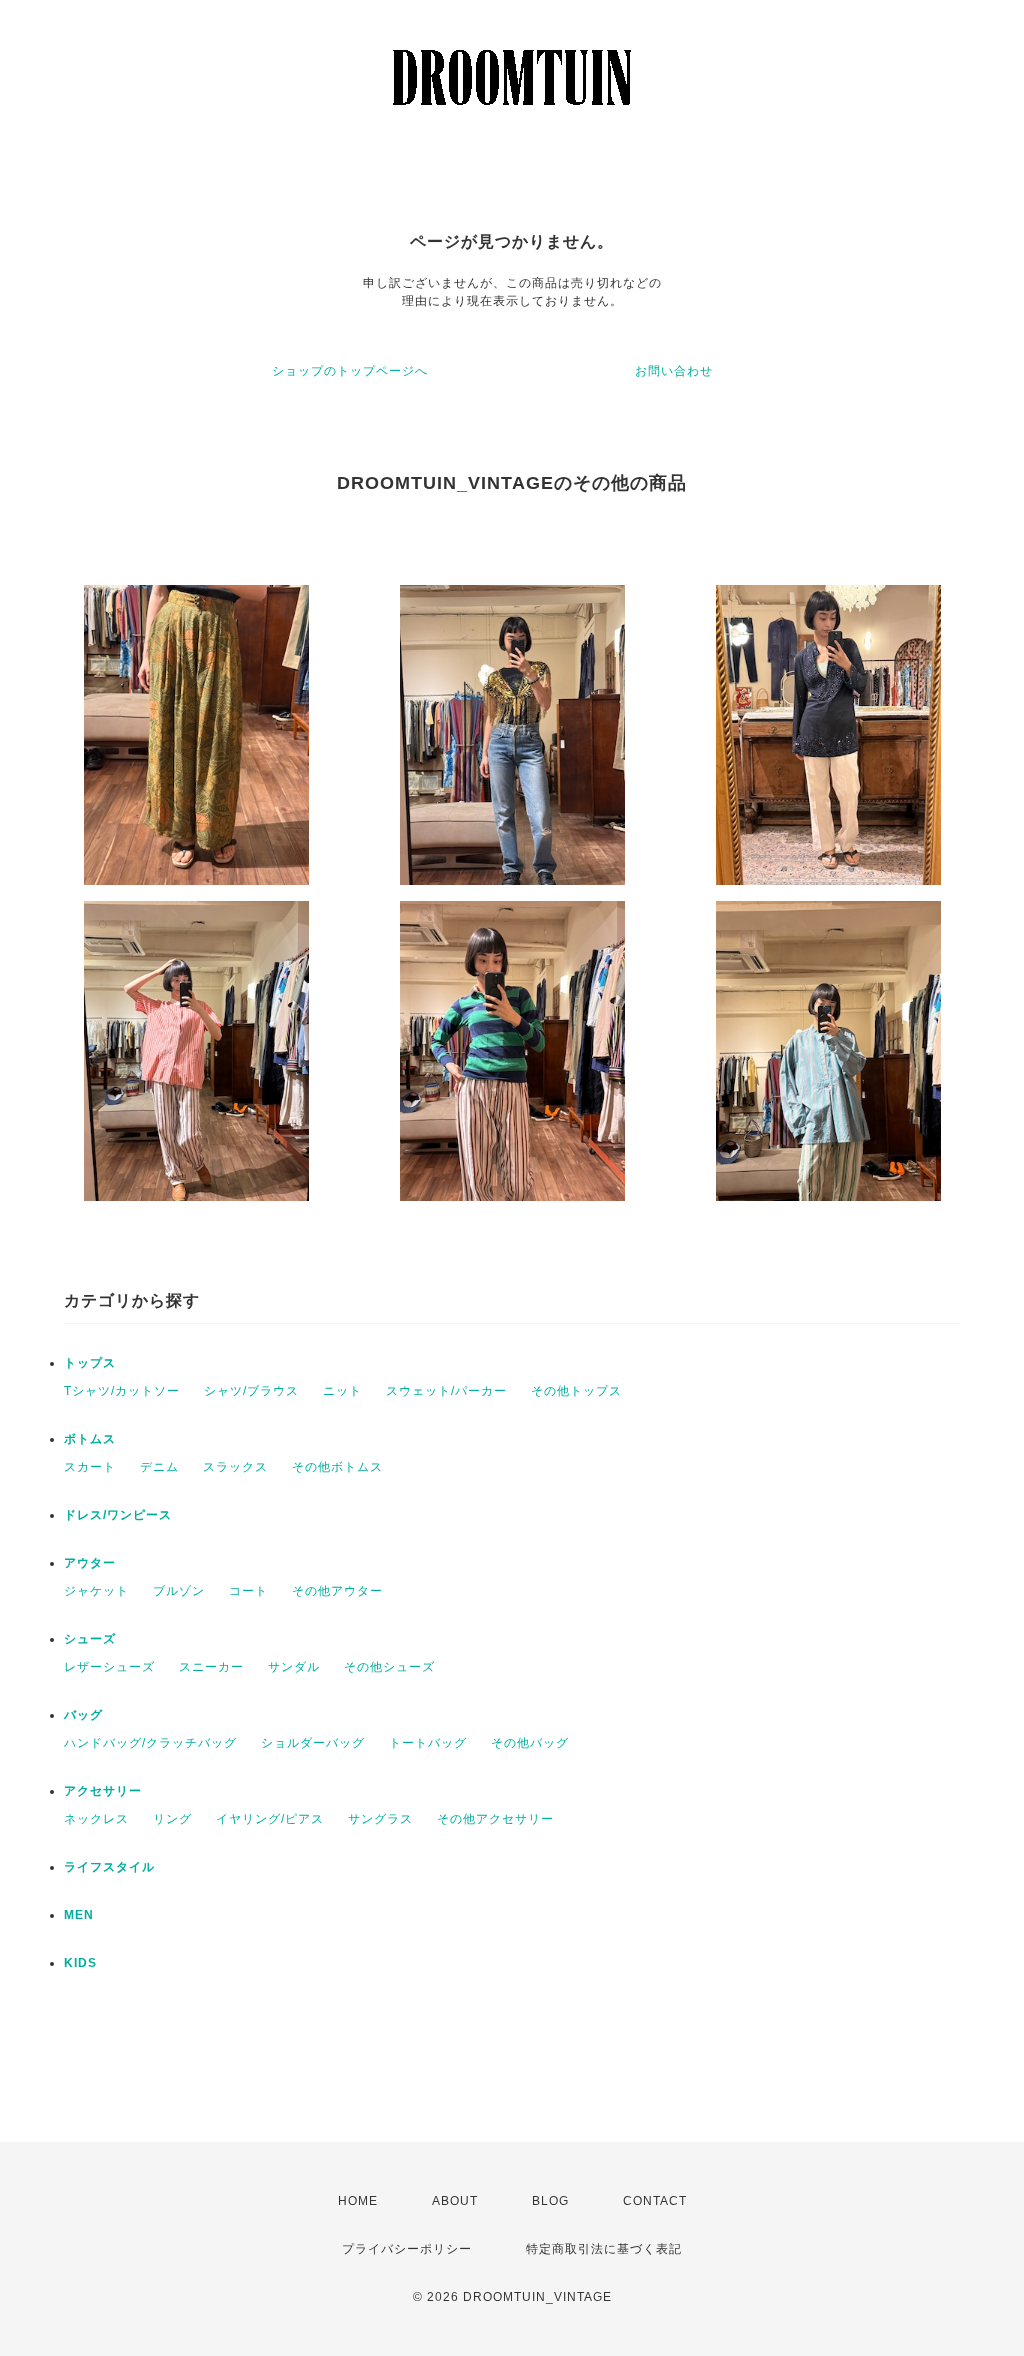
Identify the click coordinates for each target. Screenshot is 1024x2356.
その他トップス (576, 1391)
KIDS (80, 1963)
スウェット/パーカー (446, 1391)
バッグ (83, 1715)
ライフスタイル (109, 1867)
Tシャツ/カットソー (122, 1391)
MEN (79, 1915)
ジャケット (96, 1591)
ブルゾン (179, 1591)
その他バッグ (530, 1743)
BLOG (550, 2201)
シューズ (90, 1639)
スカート (90, 1467)
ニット (342, 1391)
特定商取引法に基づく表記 (604, 2249)
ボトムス (90, 1439)
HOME (358, 2201)
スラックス (235, 1467)
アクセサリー (103, 1791)
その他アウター (337, 1591)
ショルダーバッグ (313, 1743)
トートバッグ (428, 1743)
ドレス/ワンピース (118, 1515)
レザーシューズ (109, 1667)
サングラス (380, 1819)
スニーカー (211, 1667)
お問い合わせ (674, 371)
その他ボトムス (337, 1467)
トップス (90, 1363)
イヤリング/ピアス (270, 1819)
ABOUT (455, 2201)
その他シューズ (389, 1667)
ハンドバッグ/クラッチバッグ (150, 1743)
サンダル (294, 1667)
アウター (90, 1563)
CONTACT (655, 2201)
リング (172, 1819)
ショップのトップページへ (350, 371)
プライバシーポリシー (407, 2249)
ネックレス (96, 1819)
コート (248, 1591)
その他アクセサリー (495, 1819)
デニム (159, 1467)
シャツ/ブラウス (251, 1391)
